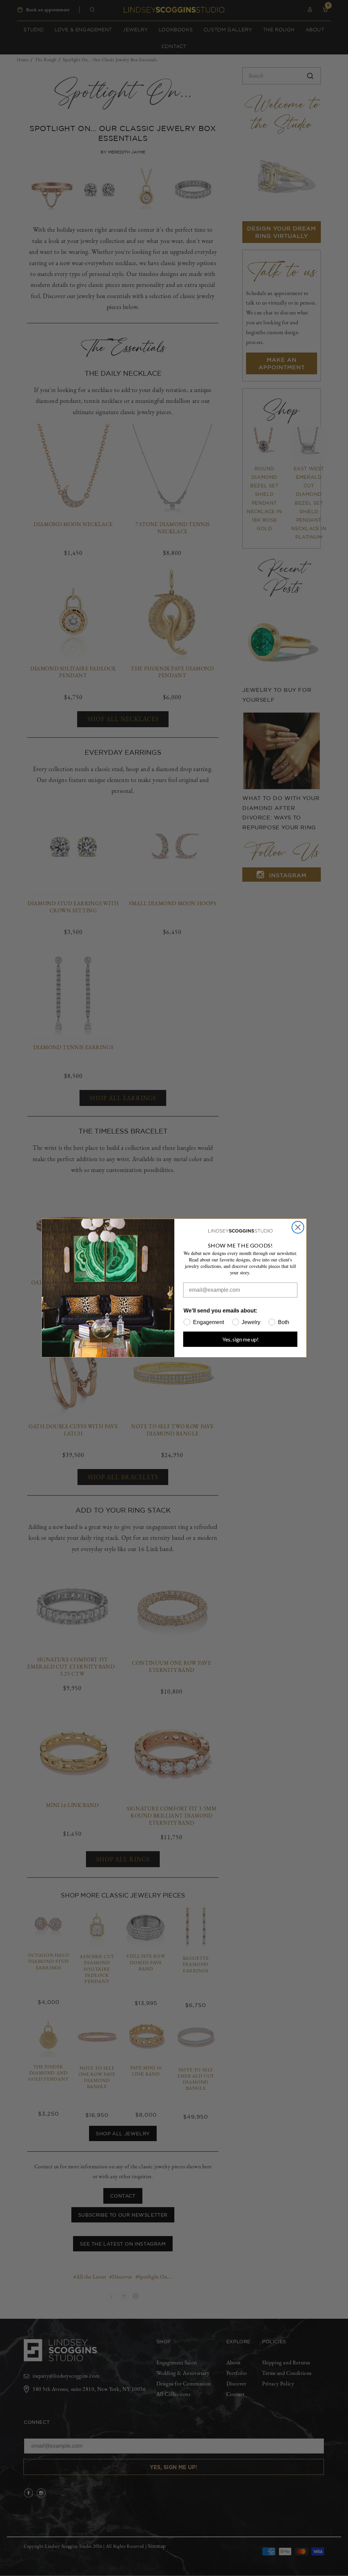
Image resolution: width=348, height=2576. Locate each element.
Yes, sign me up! (240, 1339)
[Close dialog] (298, 1227)
